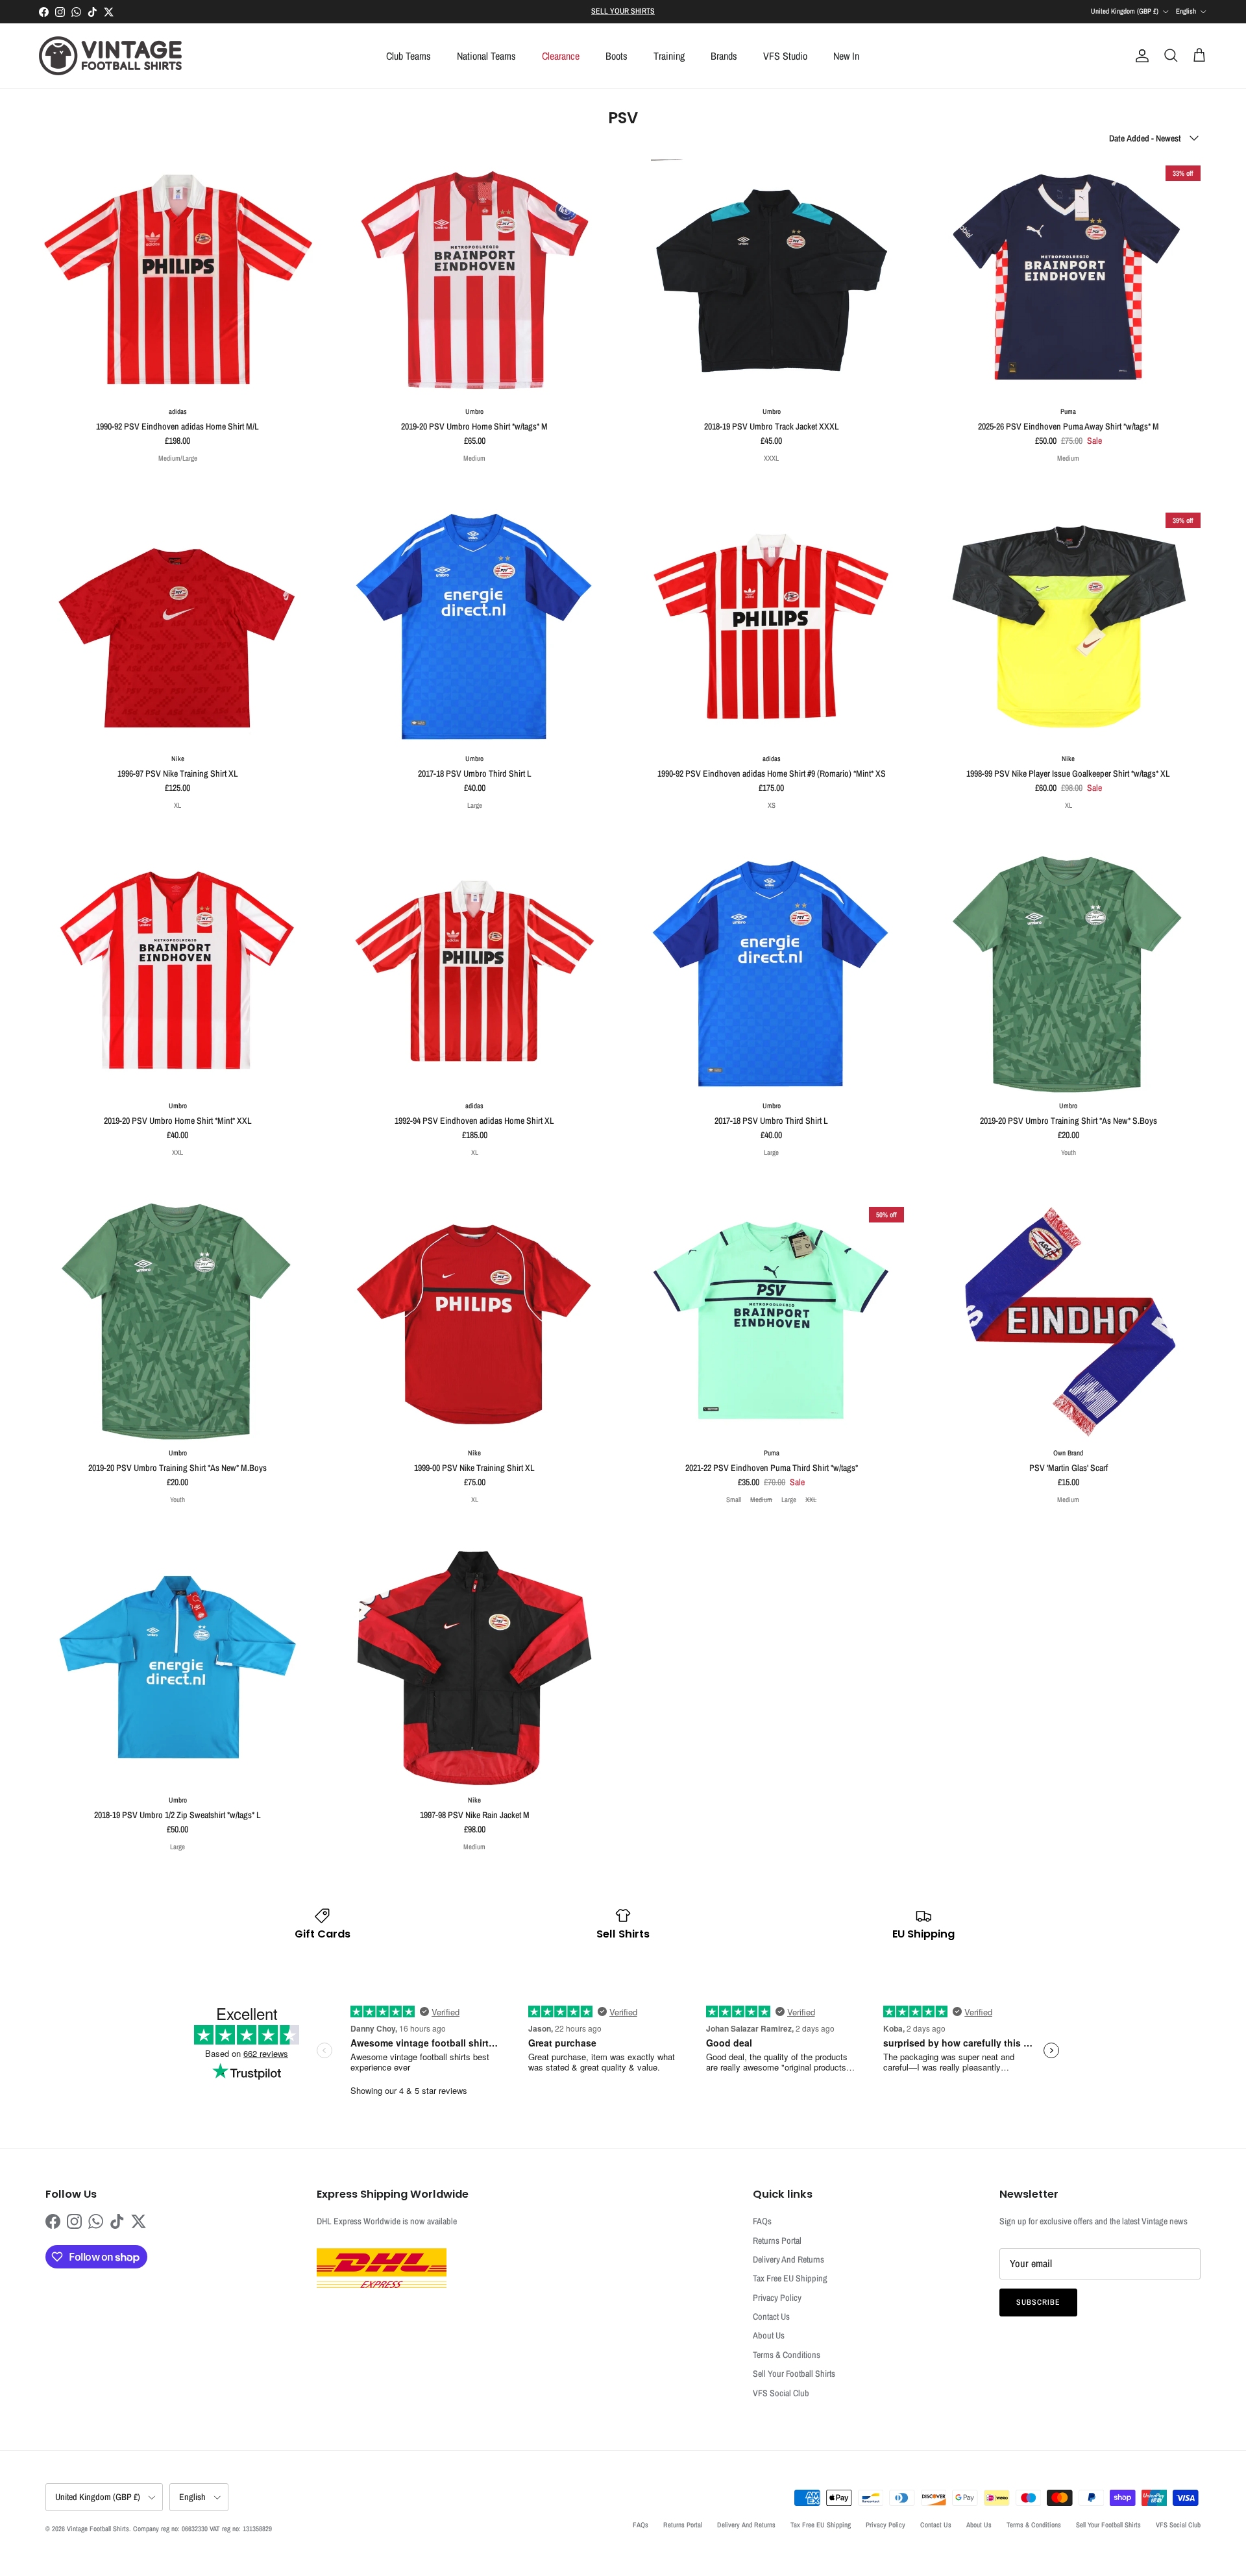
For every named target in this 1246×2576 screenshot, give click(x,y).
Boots (617, 56)
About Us (769, 2335)
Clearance (561, 56)
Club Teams (409, 56)
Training (669, 56)
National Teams (486, 56)
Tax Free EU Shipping (790, 2278)
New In (846, 56)
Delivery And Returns (788, 2259)
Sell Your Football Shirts (794, 2374)
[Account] (1140, 56)
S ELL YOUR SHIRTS (623, 11)
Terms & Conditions (787, 2355)
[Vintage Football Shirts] (110, 56)
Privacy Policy (777, 2298)
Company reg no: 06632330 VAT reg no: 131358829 (202, 2529)
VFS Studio (785, 56)
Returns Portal (777, 2241)
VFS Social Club (781, 2393)
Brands (724, 56)
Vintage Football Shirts (98, 2529)
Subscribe (1038, 2302)
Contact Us (771, 2316)
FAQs (762, 2221)
